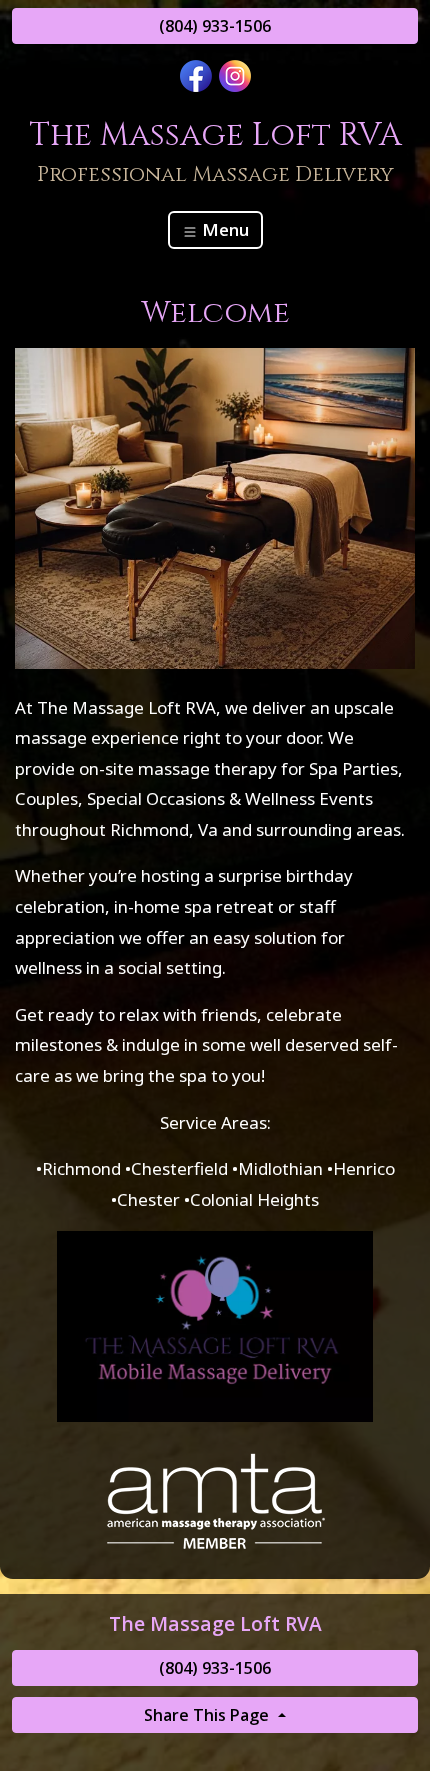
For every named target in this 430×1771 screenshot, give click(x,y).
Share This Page (208, 1715)
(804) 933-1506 (215, 26)
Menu (223, 229)
